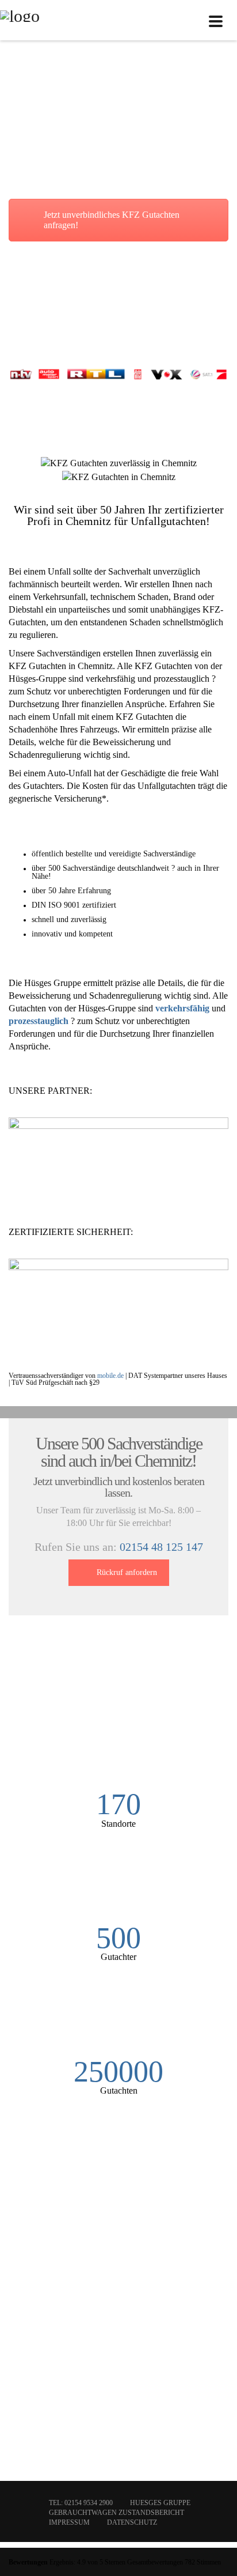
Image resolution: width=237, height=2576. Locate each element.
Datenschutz (132, 2522)
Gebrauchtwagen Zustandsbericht (116, 2513)
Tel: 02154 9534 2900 (81, 2503)
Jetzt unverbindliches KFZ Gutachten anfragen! (112, 220)
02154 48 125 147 (161, 1547)
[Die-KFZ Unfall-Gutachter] (20, 20)
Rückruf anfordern (127, 1572)
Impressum (69, 2522)
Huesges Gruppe (160, 2503)
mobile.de (110, 1376)
